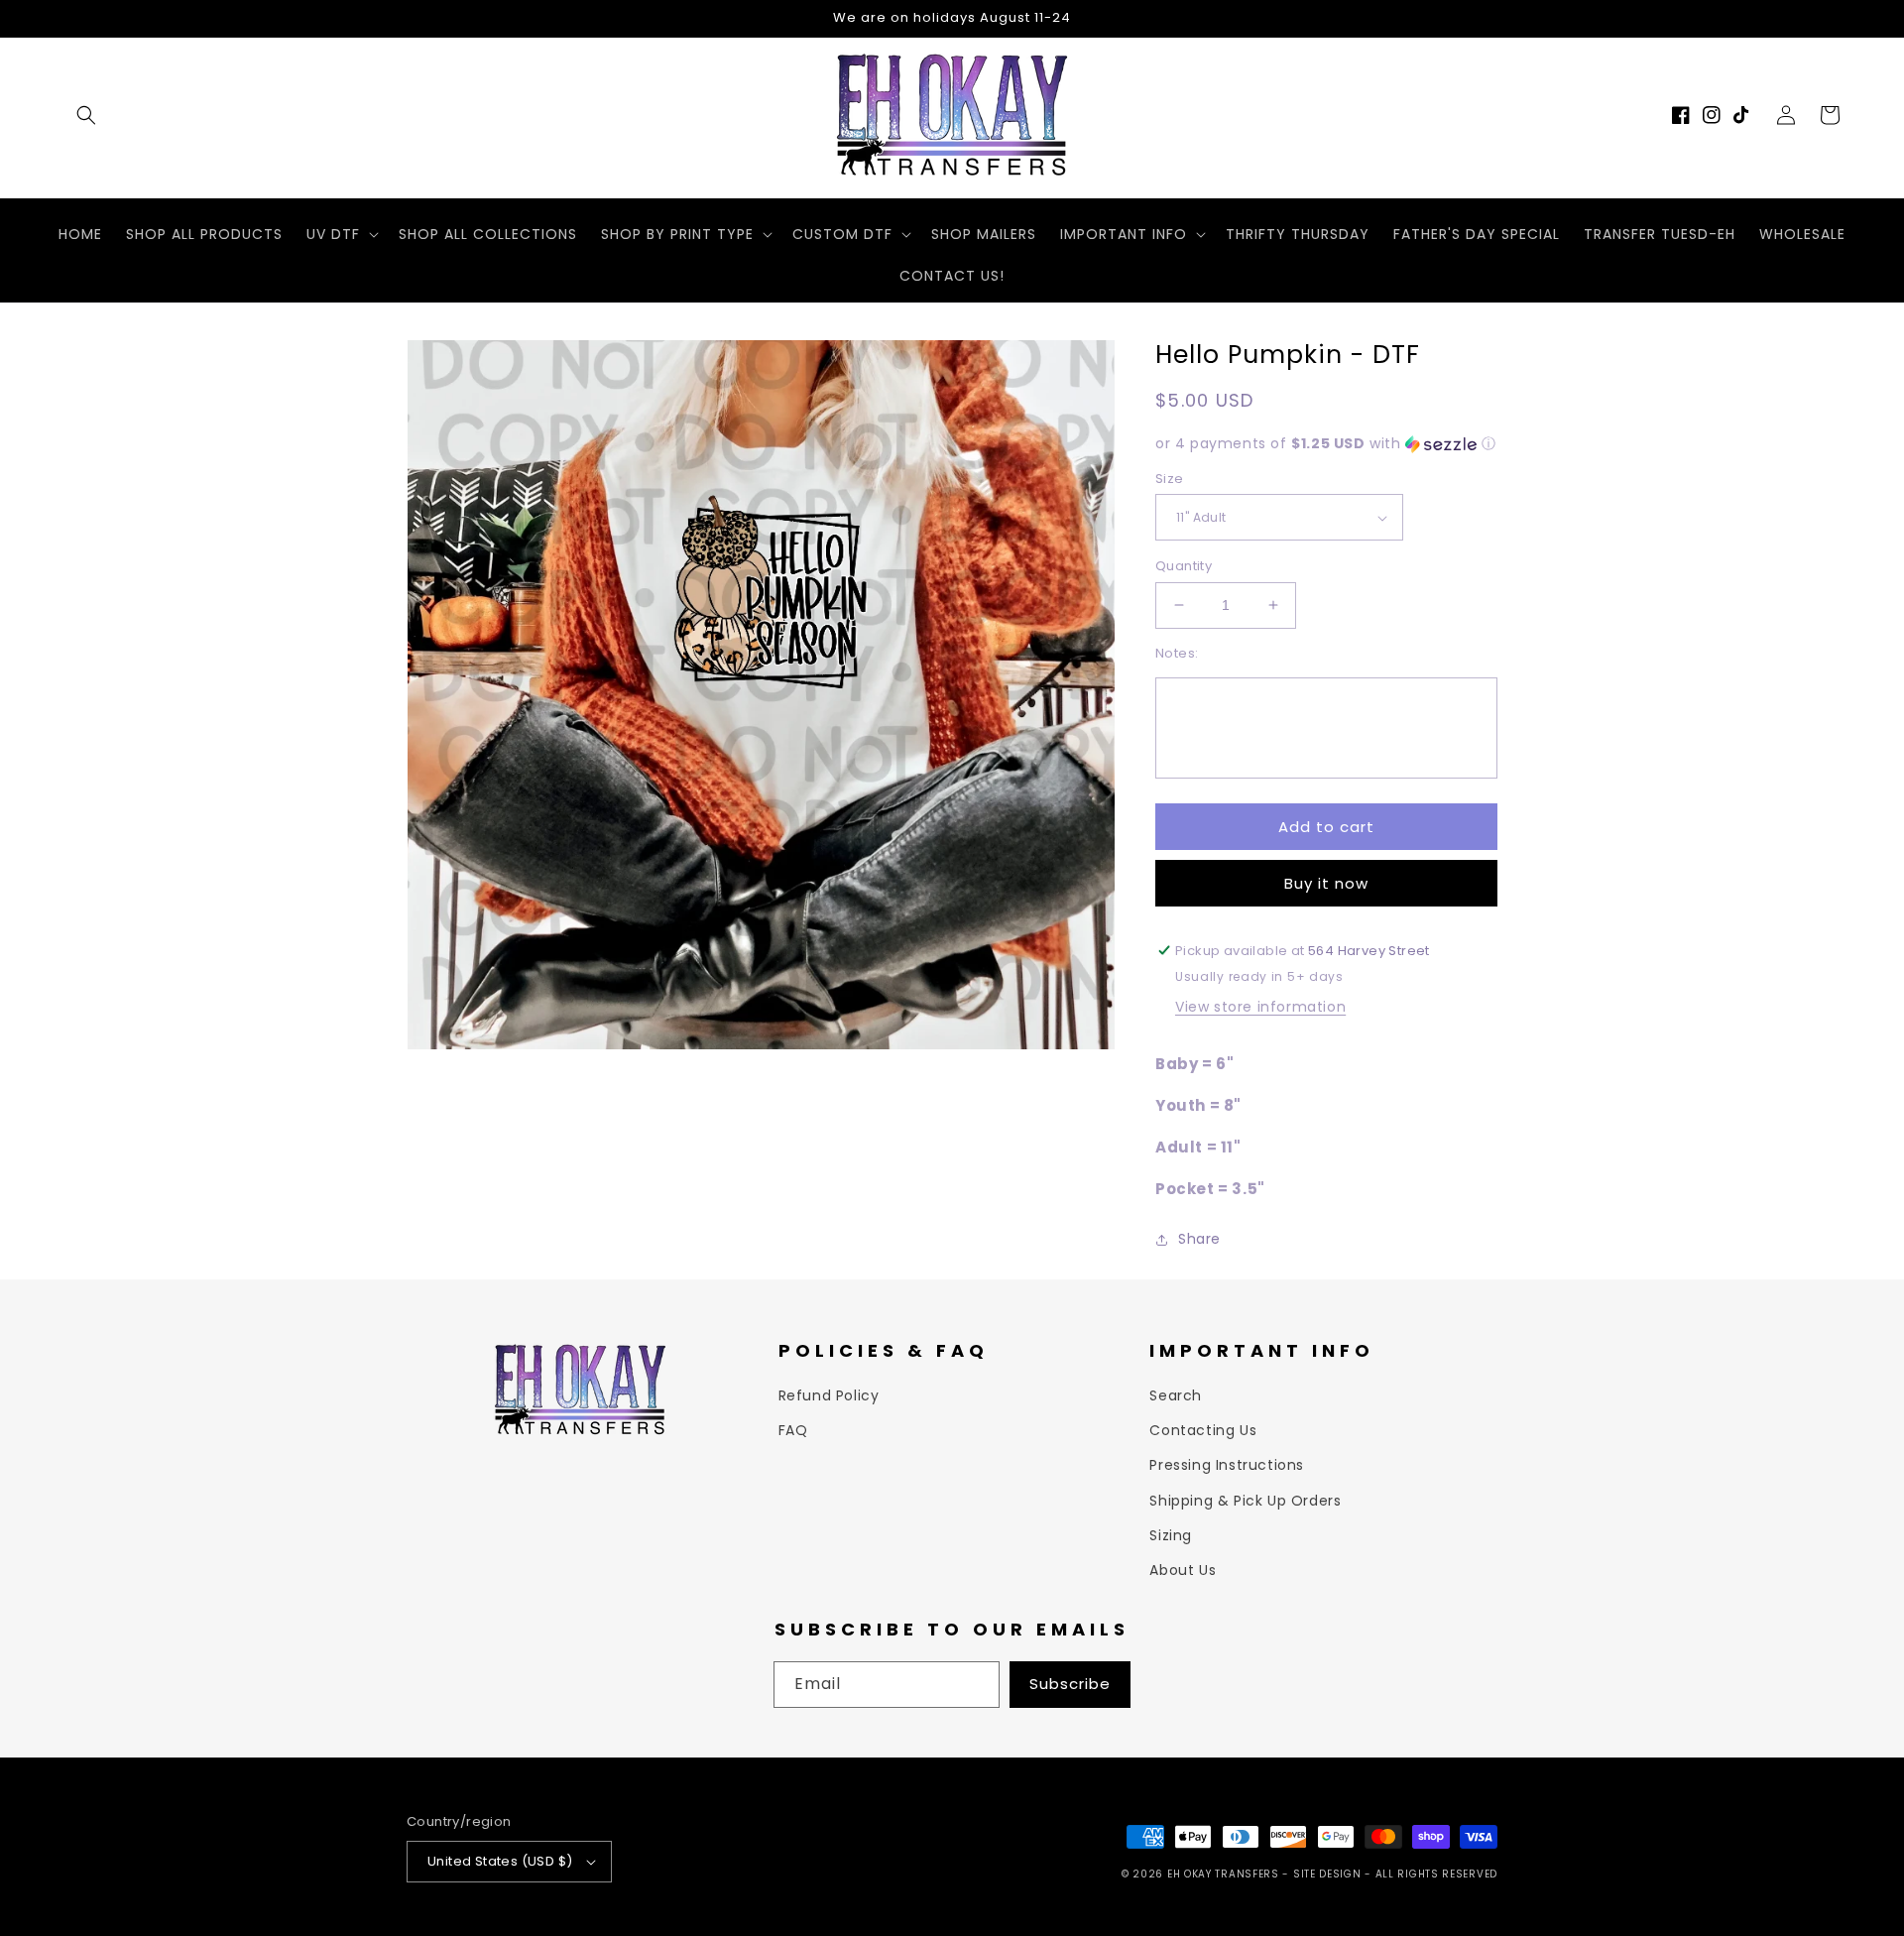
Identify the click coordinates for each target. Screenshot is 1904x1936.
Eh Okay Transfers (1223, 1874)
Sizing (1171, 1535)
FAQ (793, 1430)
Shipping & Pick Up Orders (1245, 1501)
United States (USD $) (500, 1861)
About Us (1183, 1570)
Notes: (1177, 653)
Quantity (1184, 566)
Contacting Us (1203, 1430)
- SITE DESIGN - (1328, 1874)
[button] (86, 115)
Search (1176, 1395)
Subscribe (1070, 1684)
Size (1170, 479)
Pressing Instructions (1227, 1465)
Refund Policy (829, 1395)
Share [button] (1199, 1239)
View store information (1260, 1007)
